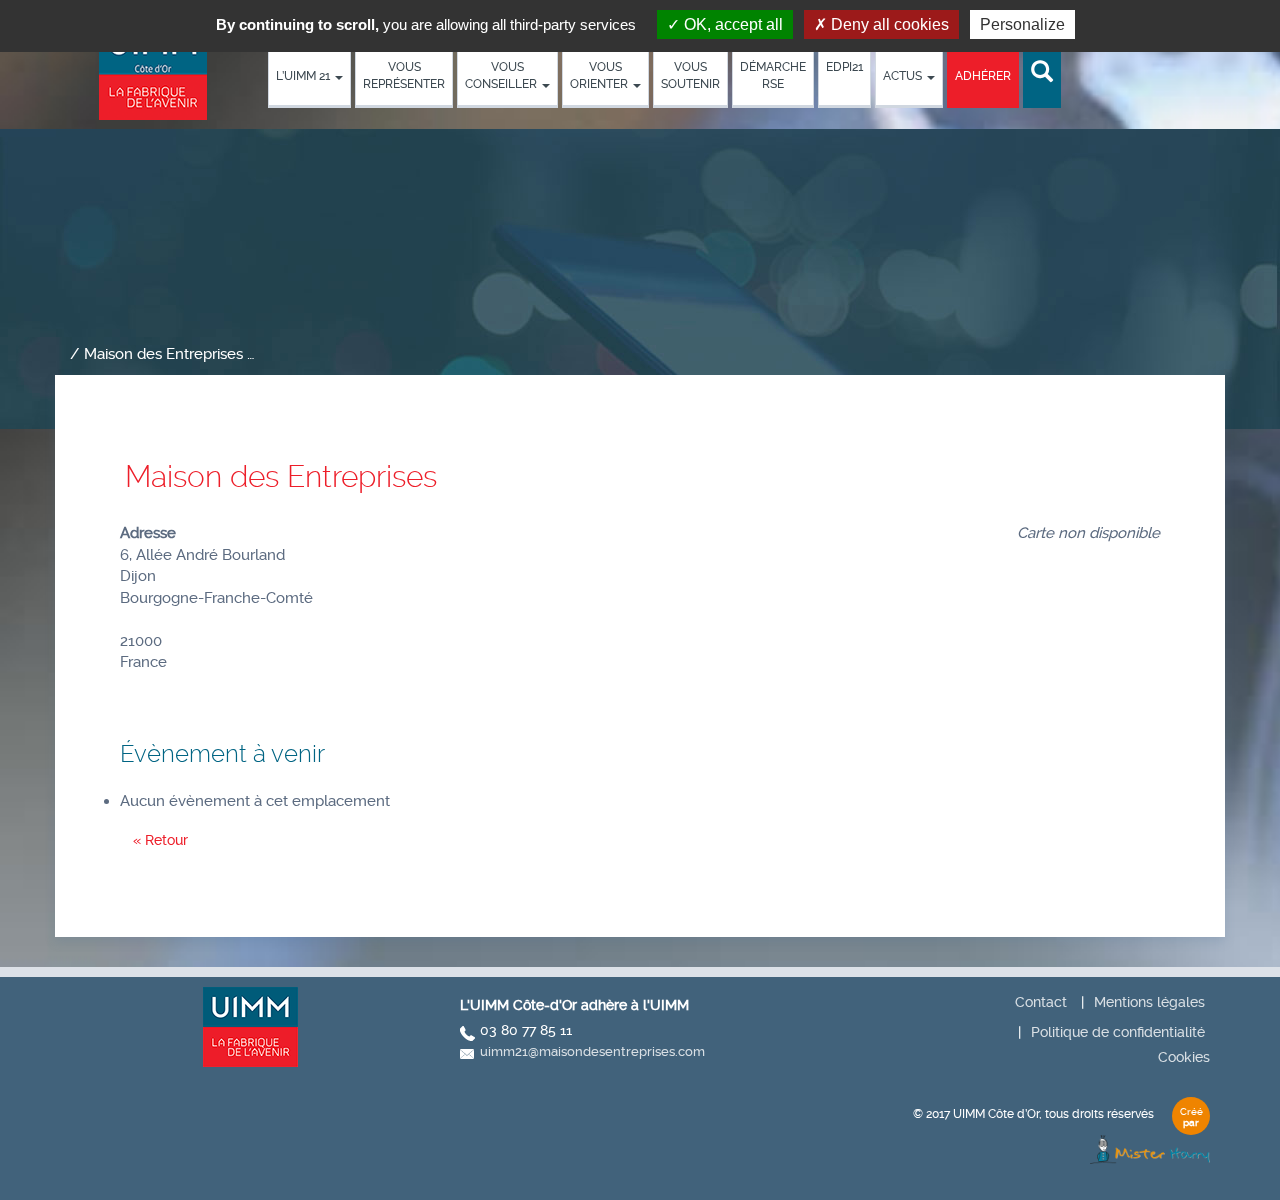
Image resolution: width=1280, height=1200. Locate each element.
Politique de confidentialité (1118, 1032)
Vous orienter (600, 75)
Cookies (1184, 1057)
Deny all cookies (888, 24)
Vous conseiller (502, 75)
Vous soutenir (690, 75)
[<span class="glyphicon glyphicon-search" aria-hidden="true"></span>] (1042, 72)
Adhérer (983, 76)
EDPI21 (844, 67)
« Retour (160, 840)
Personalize (1022, 24)
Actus (904, 76)
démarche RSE (773, 75)
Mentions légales (1149, 1002)
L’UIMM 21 (304, 76)
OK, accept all (731, 24)
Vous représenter (404, 75)
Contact (1041, 1002)
